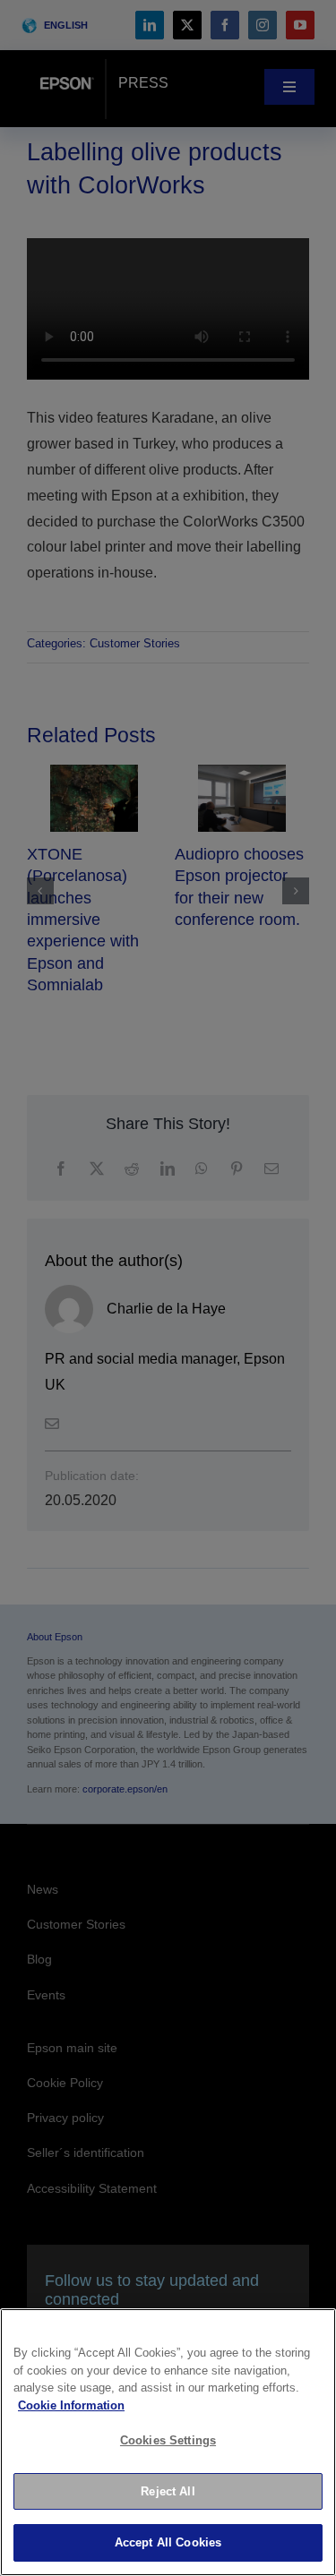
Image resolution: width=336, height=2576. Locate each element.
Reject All (168, 2491)
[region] (168, 2442)
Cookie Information (71, 2405)
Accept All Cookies (168, 2542)
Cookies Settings (168, 2440)
